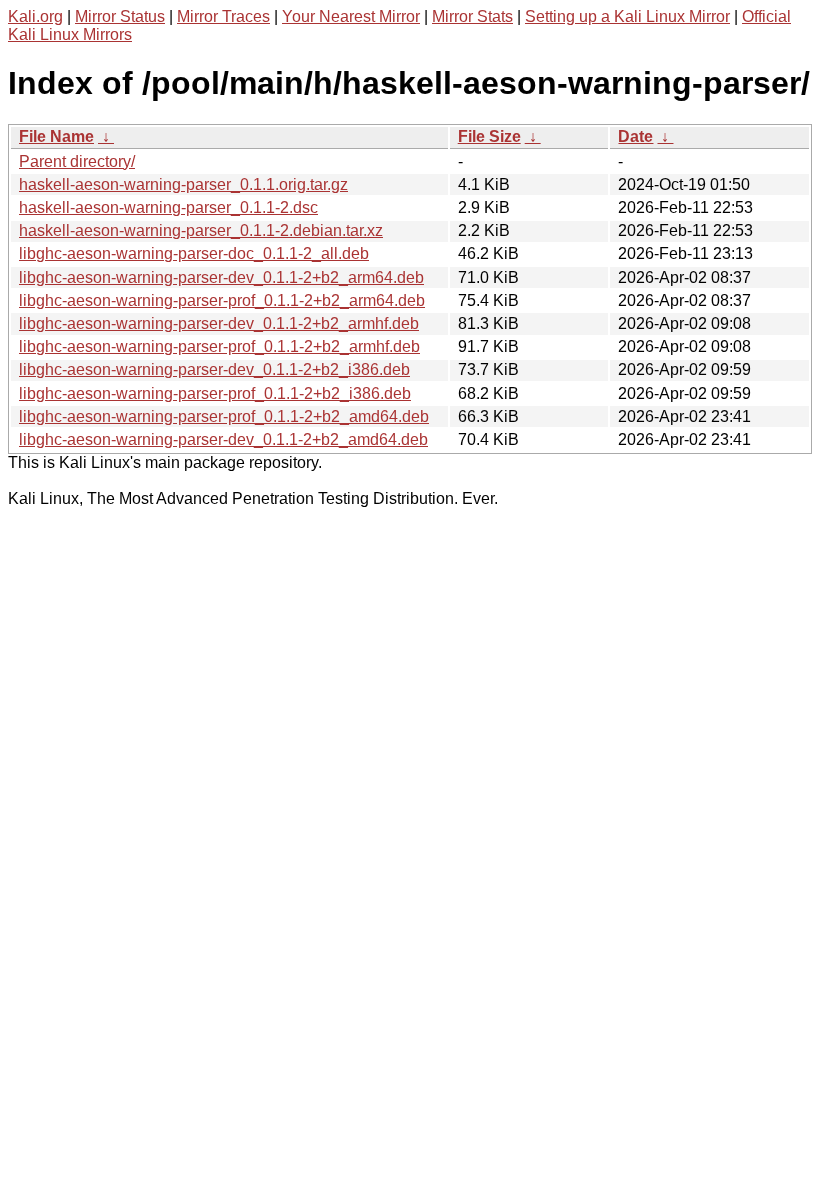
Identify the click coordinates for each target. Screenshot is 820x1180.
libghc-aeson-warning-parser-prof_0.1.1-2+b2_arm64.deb (222, 300)
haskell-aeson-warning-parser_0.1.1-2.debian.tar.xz (201, 230)
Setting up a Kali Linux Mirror (627, 16)
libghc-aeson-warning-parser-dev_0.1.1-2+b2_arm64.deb (221, 277)
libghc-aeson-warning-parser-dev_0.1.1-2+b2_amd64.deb (223, 439)
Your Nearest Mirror (351, 16)
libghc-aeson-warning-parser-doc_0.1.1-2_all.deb (194, 253)
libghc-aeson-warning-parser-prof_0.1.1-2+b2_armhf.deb (219, 346)
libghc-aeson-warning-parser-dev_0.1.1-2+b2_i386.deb (214, 369)
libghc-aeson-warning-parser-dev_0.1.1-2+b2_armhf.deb (219, 323)
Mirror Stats (472, 16)
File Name (56, 136)
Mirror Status (120, 16)
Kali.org (35, 16)
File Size (489, 136)
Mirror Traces (223, 16)
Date (635, 136)
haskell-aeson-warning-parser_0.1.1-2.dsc (168, 207)
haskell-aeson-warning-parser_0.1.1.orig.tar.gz (183, 184)
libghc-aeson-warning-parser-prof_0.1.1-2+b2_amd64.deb (224, 416)
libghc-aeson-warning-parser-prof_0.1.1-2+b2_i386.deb (215, 393)
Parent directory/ (77, 161)
